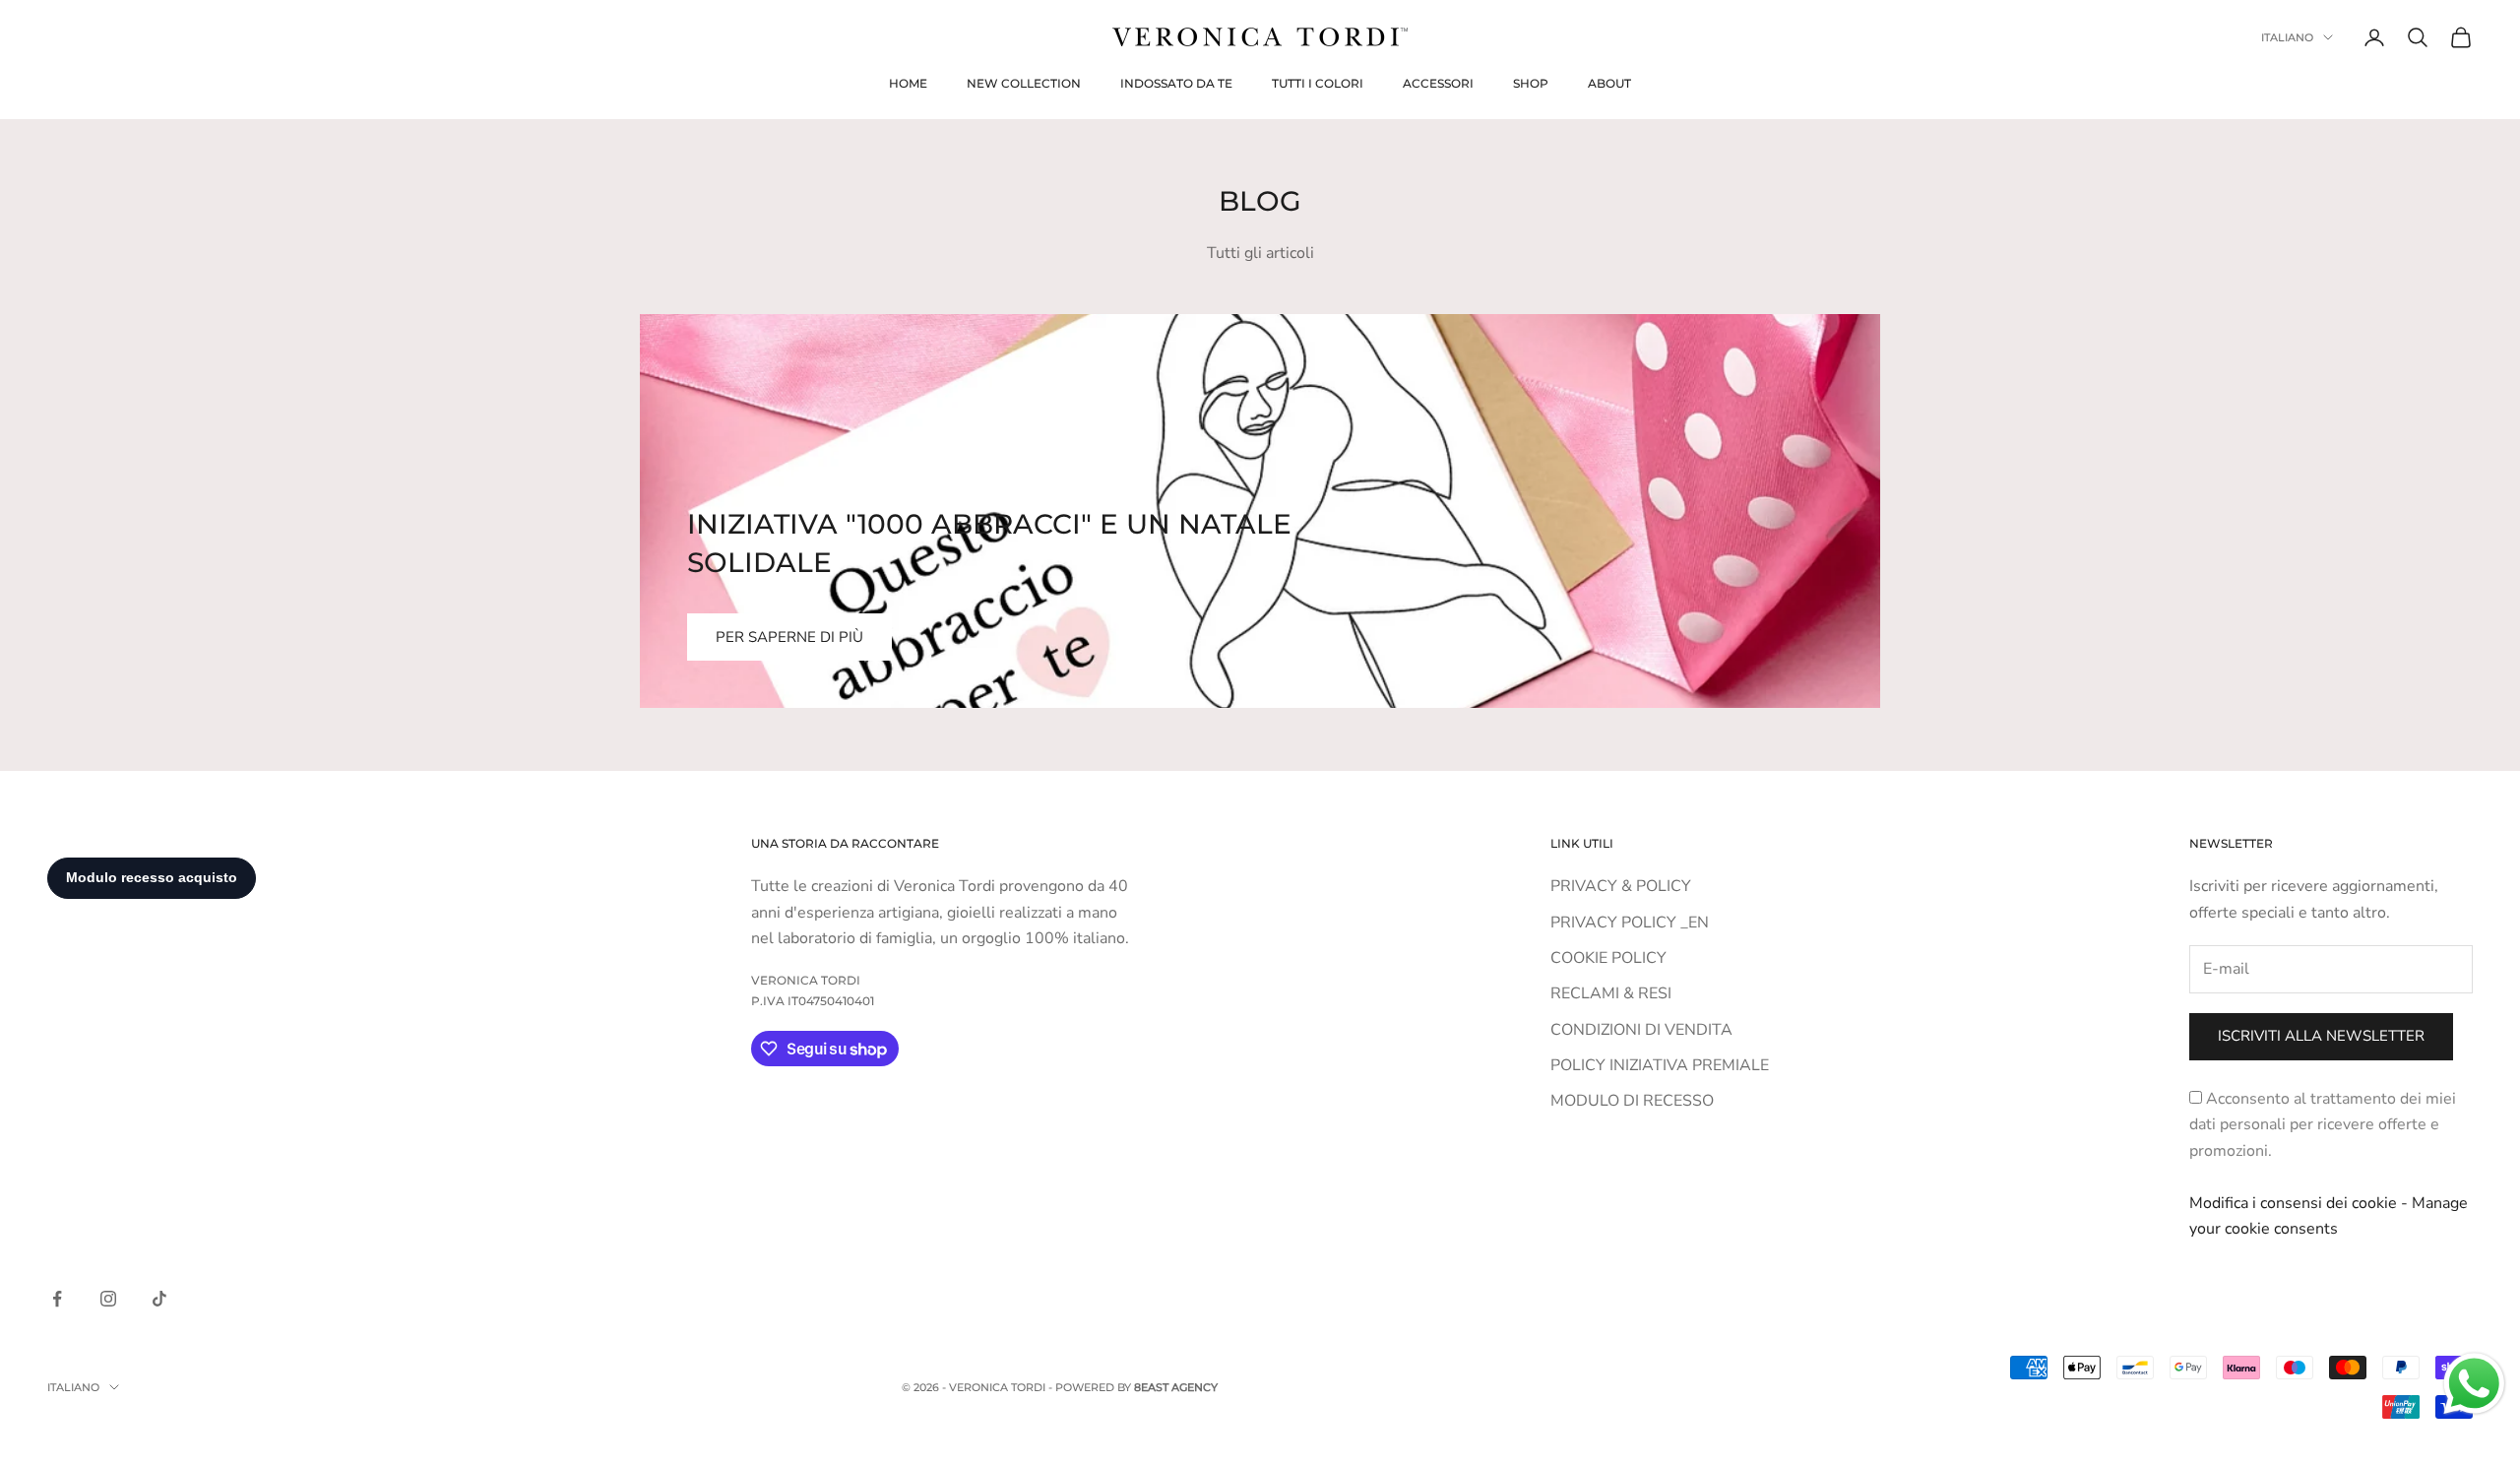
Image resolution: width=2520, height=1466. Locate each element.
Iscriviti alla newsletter (2321, 1036)
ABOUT (1609, 83)
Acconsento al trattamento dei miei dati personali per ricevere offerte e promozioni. (2323, 1125)
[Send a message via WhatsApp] (2474, 1384)
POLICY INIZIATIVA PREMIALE (1660, 1065)
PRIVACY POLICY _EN (1630, 923)
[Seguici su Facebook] (57, 1299)
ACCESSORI (1438, 83)
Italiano (2287, 37)
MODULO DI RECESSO (1632, 1101)
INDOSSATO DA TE (1176, 83)
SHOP (1531, 83)
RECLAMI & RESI (1611, 993)
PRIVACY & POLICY (1621, 886)
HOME (908, 83)
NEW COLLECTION (1024, 83)
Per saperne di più (789, 637)
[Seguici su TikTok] (159, 1299)
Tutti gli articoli (1260, 253)
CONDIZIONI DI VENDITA (1641, 1030)
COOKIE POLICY (1608, 958)
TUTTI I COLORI (1318, 83)
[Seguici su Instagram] (108, 1299)
